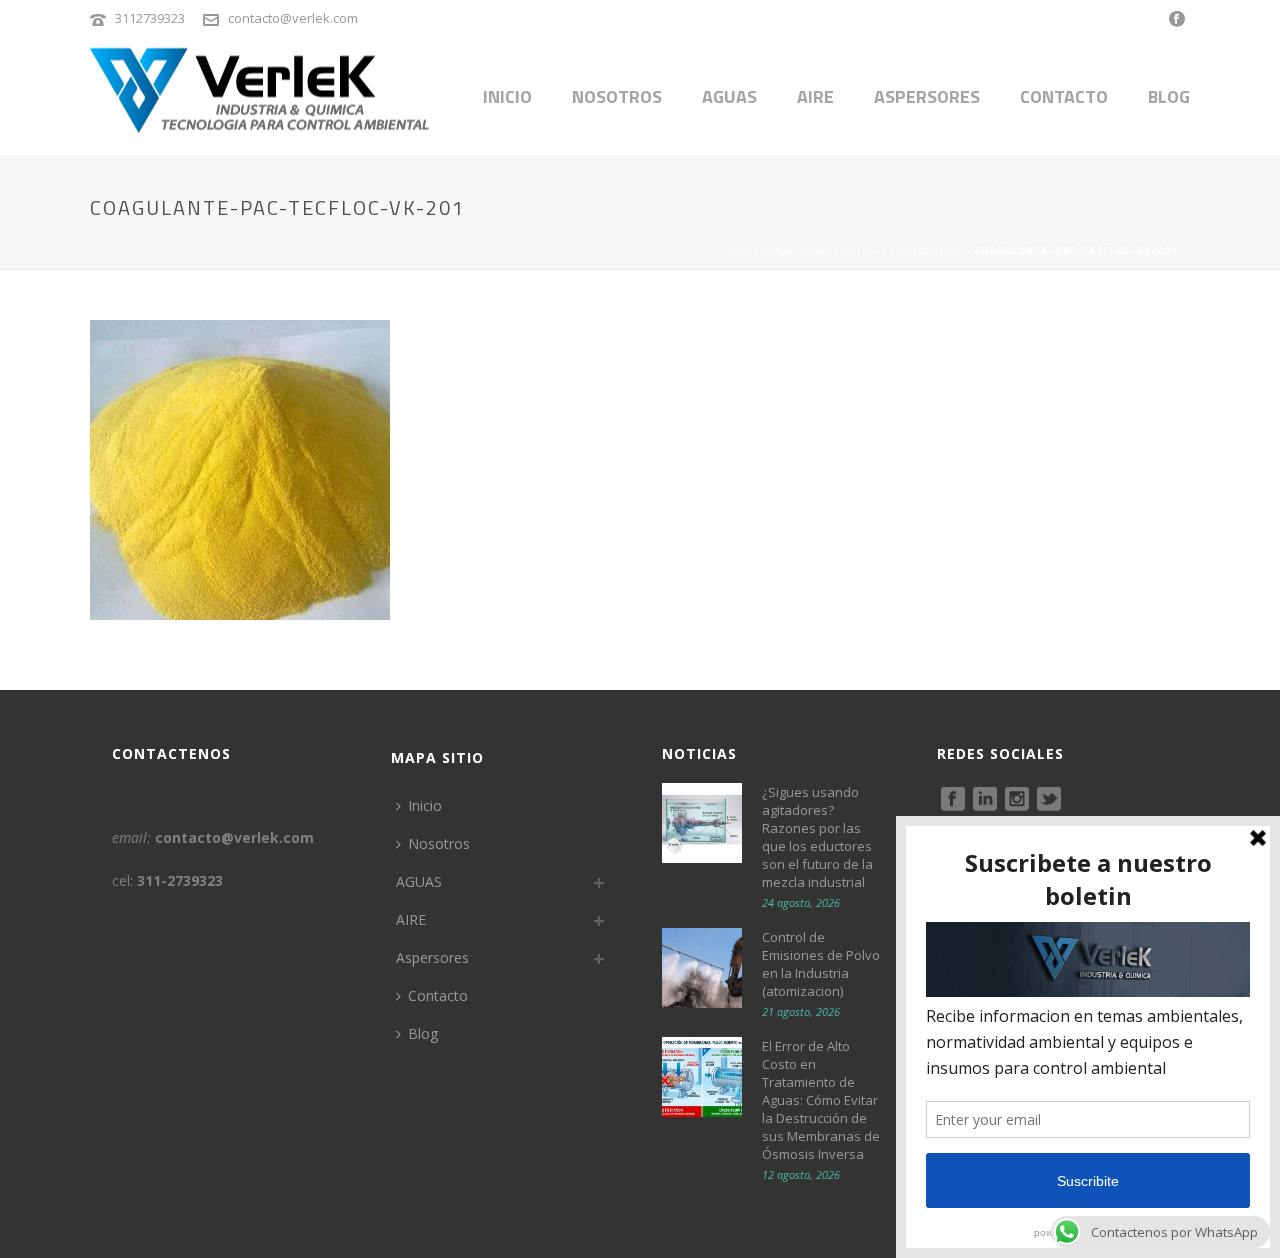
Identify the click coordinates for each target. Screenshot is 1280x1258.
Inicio (507, 96)
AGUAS (729, 96)
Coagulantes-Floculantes (878, 250)
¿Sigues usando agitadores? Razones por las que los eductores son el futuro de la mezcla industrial (817, 837)
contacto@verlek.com (293, 18)
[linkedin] (985, 800)
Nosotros (617, 96)
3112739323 (150, 18)
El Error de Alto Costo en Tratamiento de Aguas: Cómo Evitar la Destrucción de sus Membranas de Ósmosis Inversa (821, 1100)
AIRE (815, 96)
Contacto (1064, 96)
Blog (1169, 96)
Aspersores (927, 96)
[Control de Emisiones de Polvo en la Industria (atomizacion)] (702, 968)
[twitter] (1049, 800)
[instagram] (1017, 800)
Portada (755, 250)
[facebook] (953, 800)
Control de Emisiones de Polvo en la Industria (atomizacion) (821, 964)
